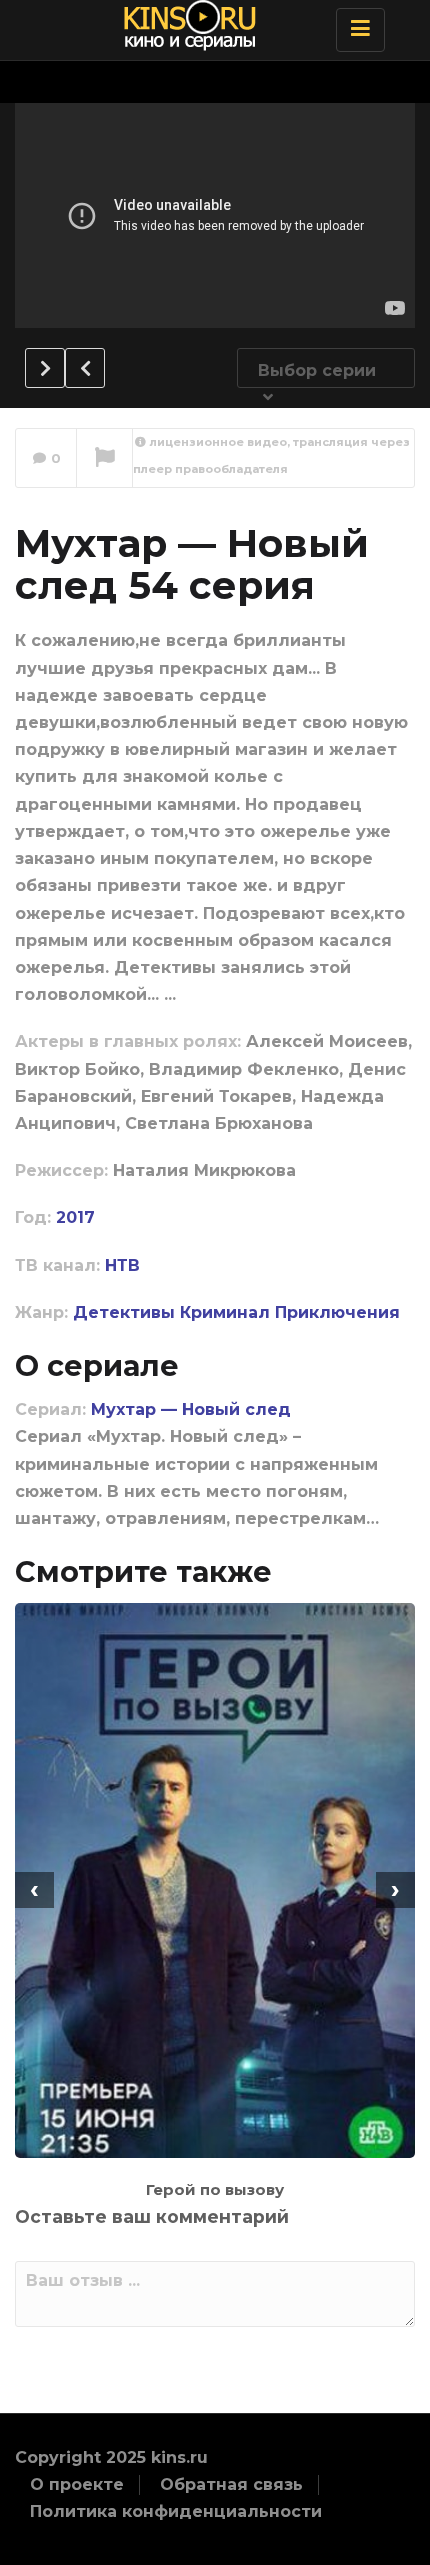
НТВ (122, 1265)
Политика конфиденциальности (176, 2511)
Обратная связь (231, 2484)
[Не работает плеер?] (104, 459)
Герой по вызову (215, 2189)
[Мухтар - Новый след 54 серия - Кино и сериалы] (210, 25)
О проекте (77, 2484)
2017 (75, 1217)
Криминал (225, 1312)
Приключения (337, 1312)
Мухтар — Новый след (191, 1409)
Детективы (124, 1312)
